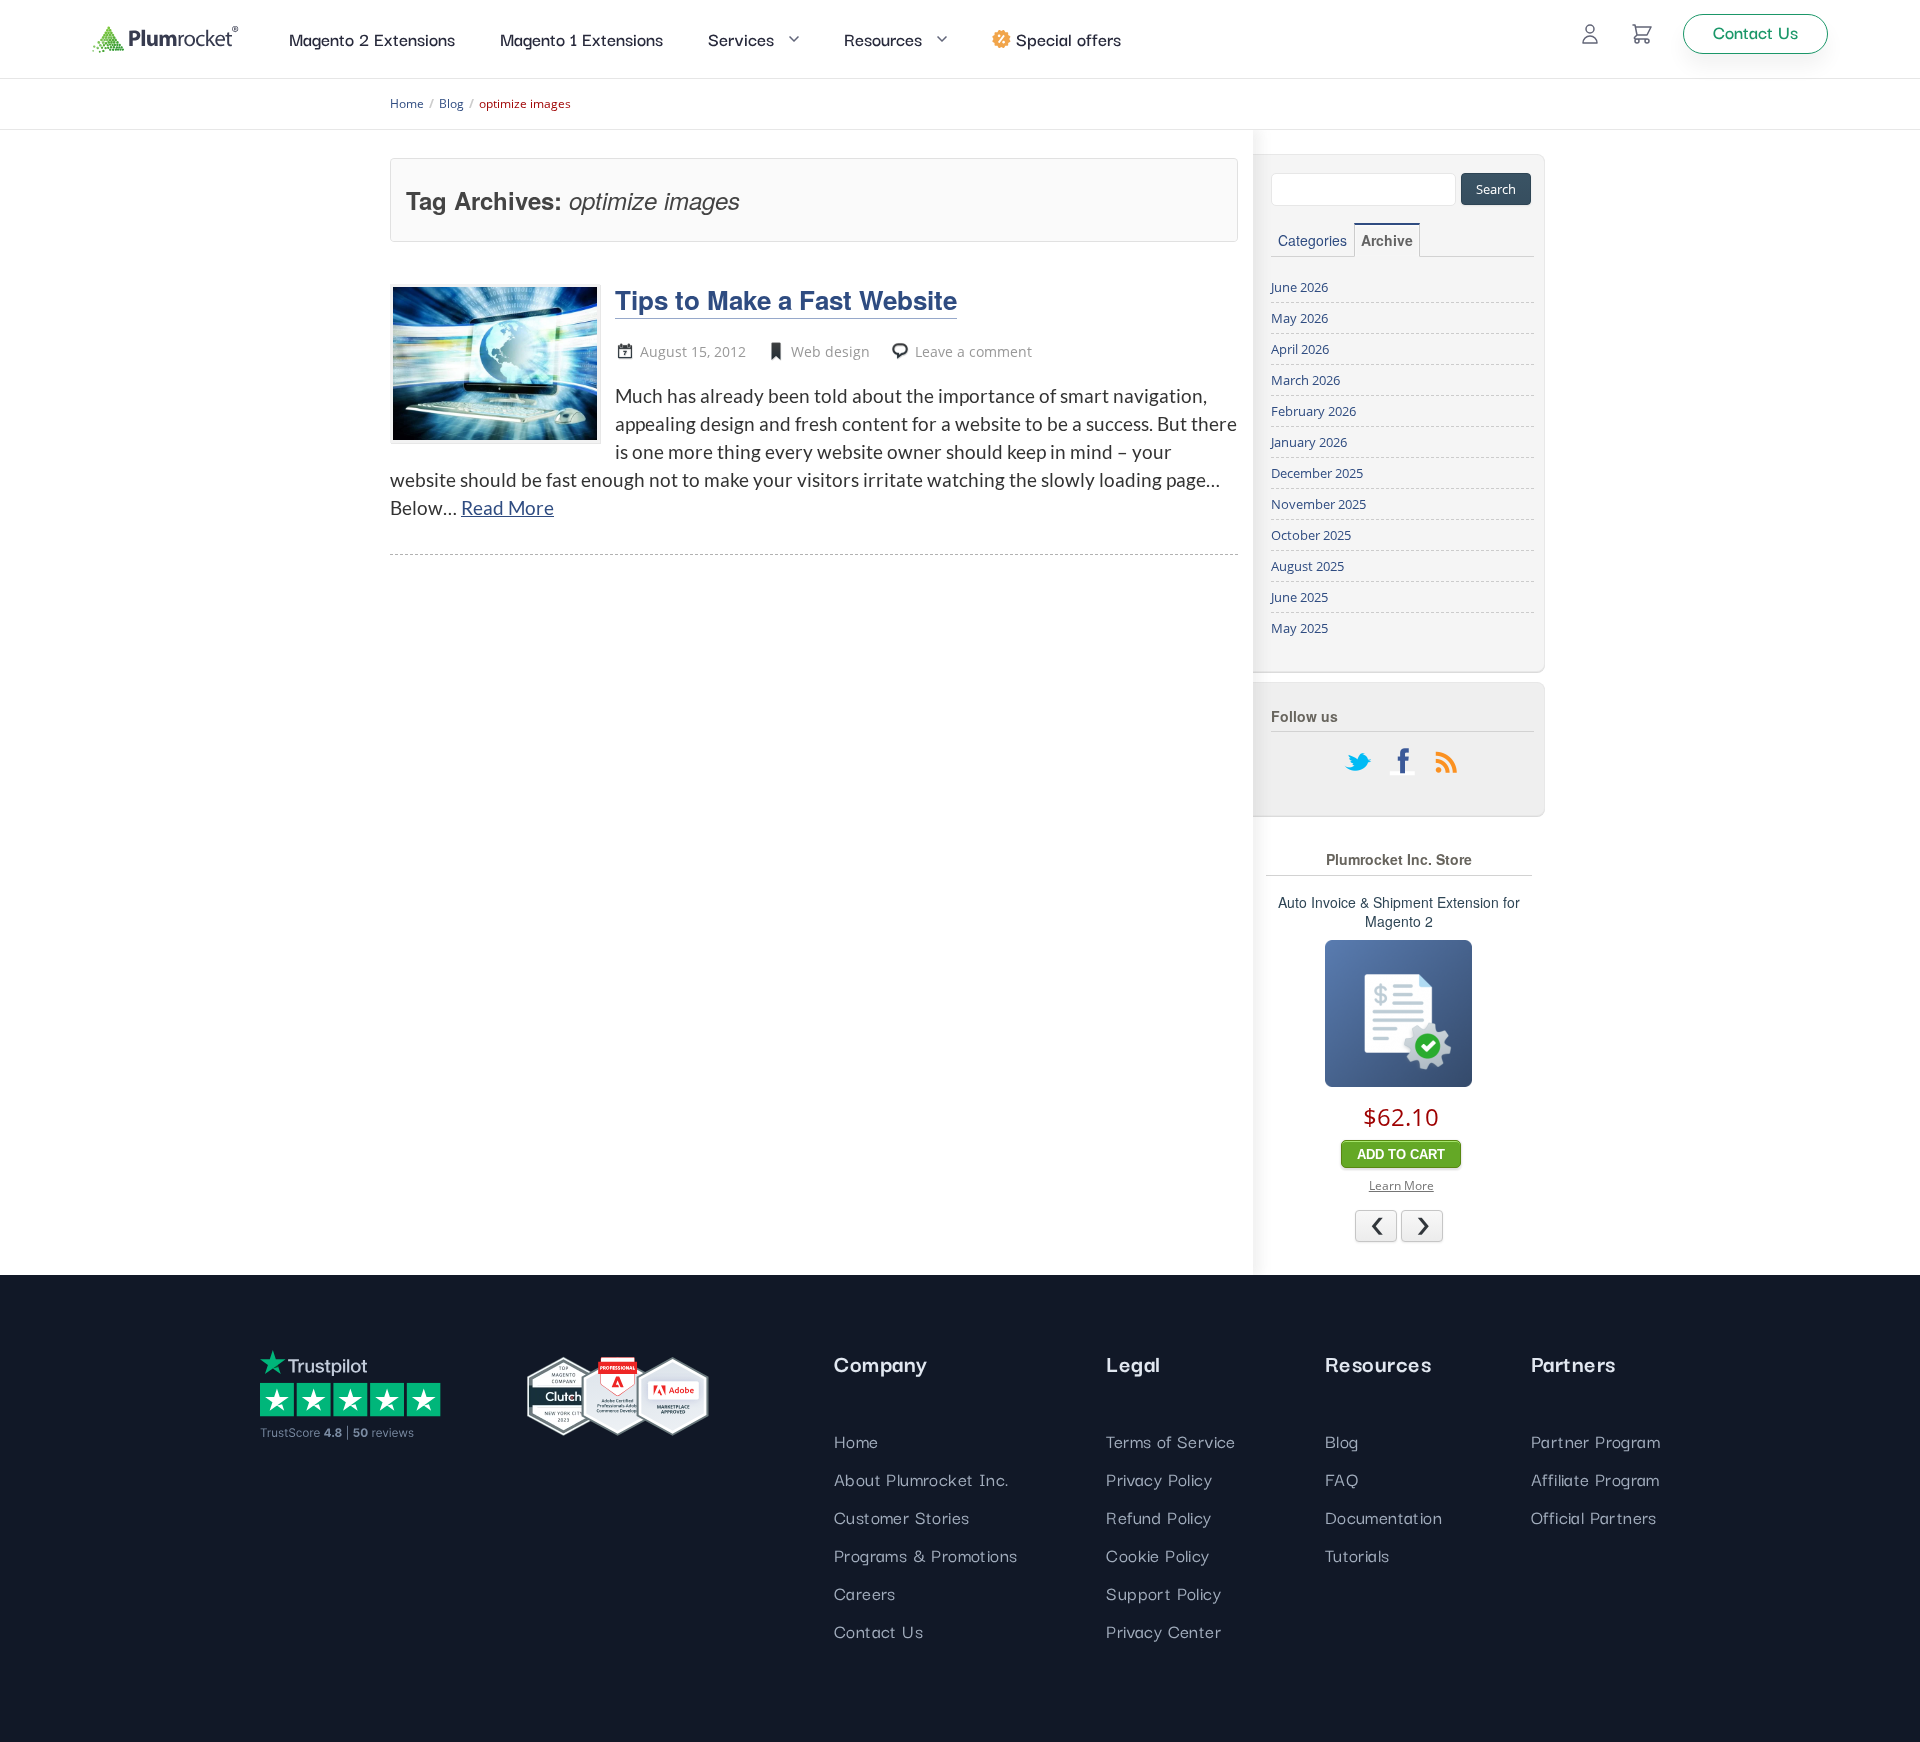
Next (1442, 1225)
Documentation (1383, 1516)
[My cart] (1642, 34)
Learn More (1401, 1185)
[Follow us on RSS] (1446, 764)
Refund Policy (1158, 1516)
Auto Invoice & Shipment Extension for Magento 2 (1399, 912)
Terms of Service (1170, 1440)
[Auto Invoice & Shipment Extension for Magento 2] (1398, 1013)
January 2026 (1309, 442)
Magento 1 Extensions (581, 38)
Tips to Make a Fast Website (786, 299)
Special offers (1068, 38)
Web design (830, 351)
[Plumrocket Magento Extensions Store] (165, 39)
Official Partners (1594, 1516)
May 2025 (1299, 628)
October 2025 (1311, 535)
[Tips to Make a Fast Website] (495, 363)
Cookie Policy (1157, 1554)
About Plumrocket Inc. (921, 1478)
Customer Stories (901, 1516)
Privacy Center (1163, 1630)
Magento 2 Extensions (372, 38)
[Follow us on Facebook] (1402, 764)
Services (741, 38)
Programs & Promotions (925, 1554)
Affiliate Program (1595, 1478)
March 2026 (1305, 380)
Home (856, 1440)
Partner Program (1595, 1440)
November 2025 (1318, 504)
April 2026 (1300, 349)
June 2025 (1299, 597)
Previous (1396, 1225)
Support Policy (1163, 1592)
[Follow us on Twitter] (1358, 764)
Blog (1342, 1440)
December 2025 (1317, 473)
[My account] (1590, 34)
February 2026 (1313, 411)
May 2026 (1299, 318)
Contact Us (878, 1630)
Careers (865, 1592)
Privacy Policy (1159, 1478)
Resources (883, 38)
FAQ (1341, 1478)
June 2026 (1299, 287)
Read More (507, 507)
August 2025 (1307, 566)
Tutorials (1357, 1554)
